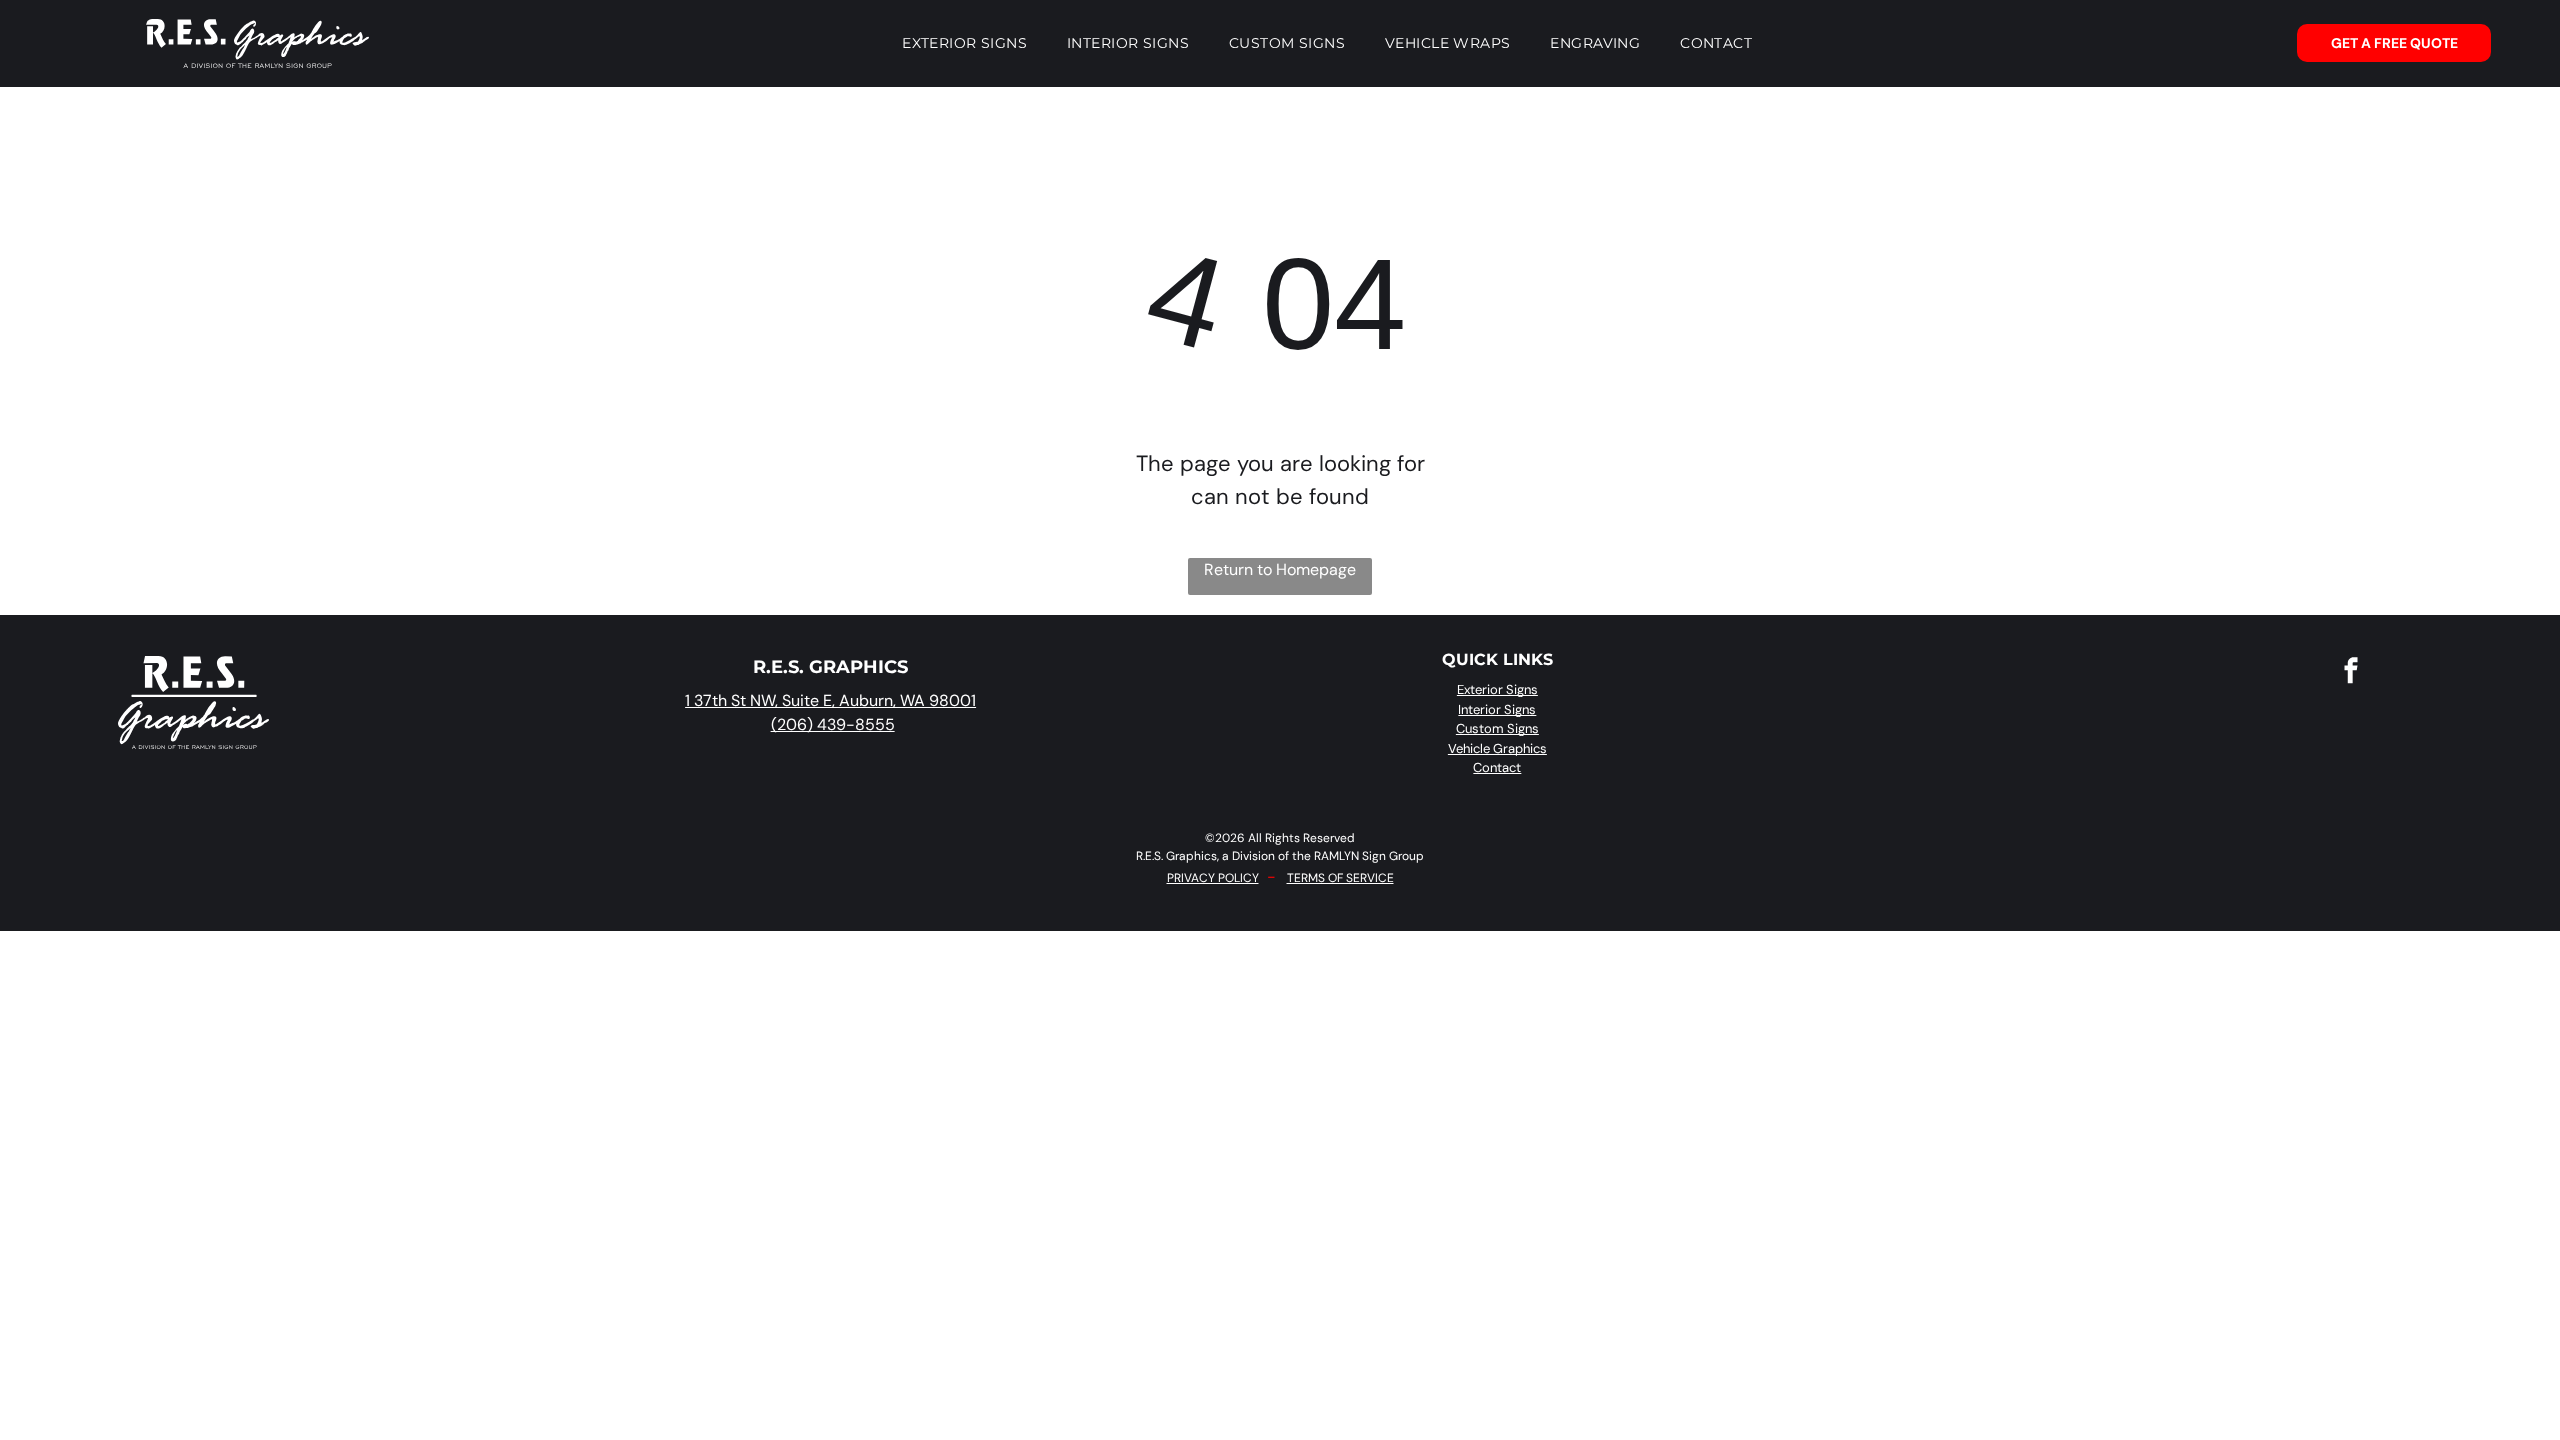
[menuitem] (964, 43)
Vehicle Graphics (1497, 748)
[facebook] (2351, 672)
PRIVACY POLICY (1213, 878)
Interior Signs (1497, 709)
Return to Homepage (1280, 569)
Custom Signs (1497, 728)
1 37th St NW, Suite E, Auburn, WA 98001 (830, 700)
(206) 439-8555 (833, 724)
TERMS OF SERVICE (1340, 878)
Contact (1497, 767)
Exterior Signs (1497, 689)
